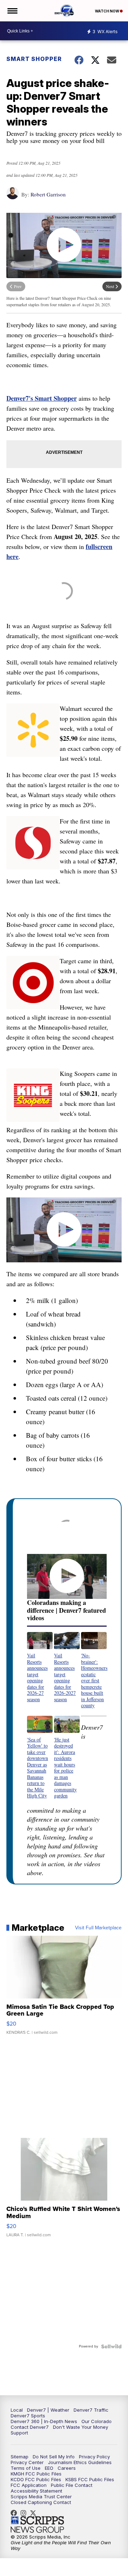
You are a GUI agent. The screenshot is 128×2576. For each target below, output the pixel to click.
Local (17, 2410)
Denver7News (16, 2513)
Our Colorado (97, 2421)
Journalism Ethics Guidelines (80, 2462)
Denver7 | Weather (48, 2410)
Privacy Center (27, 2462)
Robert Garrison (48, 194)
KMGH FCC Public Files (36, 2474)
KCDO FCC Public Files (36, 2479)
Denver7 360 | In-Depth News (44, 2421)
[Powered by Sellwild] (111, 2346)
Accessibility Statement (36, 2491)
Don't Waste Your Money (81, 2427)
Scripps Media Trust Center (41, 2497)
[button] (40, 1667)
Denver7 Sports (28, 2416)
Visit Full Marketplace (98, 1928)
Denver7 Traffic (91, 2410)
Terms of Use (26, 2468)
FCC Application (29, 2485)
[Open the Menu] (12, 11)
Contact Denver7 (30, 2427)
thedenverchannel (25, 2513)
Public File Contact (72, 2485)
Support (19, 2433)
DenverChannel (35, 2513)
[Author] (13, 197)
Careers (67, 2468)
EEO (49, 2468)
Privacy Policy (94, 2457)
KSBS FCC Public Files (90, 2479)
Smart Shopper (34, 59)
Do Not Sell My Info (54, 2457)
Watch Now (107, 11)
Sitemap (20, 2457)
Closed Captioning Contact (41, 2502)
